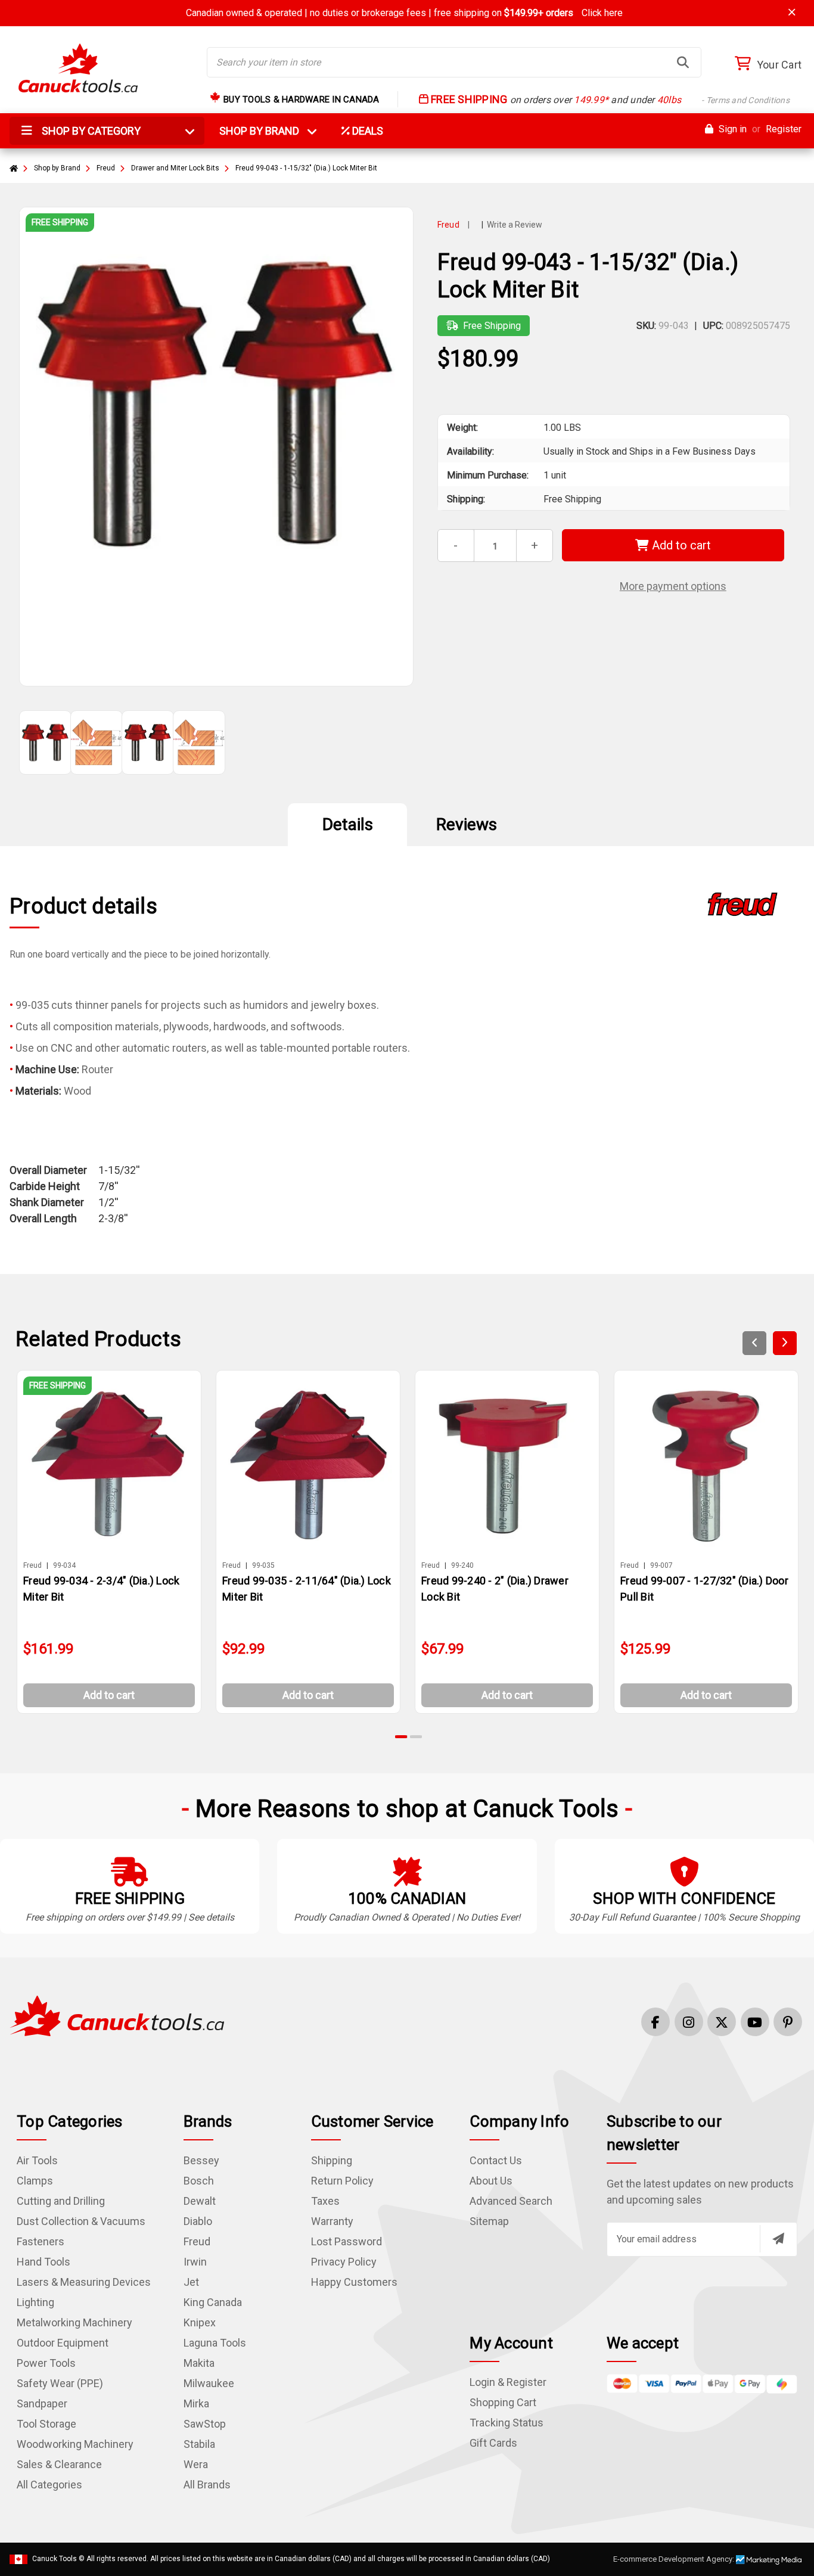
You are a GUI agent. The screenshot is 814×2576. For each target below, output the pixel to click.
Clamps (35, 2181)
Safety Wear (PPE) (60, 2383)
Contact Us (496, 2160)
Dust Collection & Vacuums (81, 2221)
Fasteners (41, 2241)
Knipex (200, 2322)
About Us (491, 2181)
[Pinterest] (788, 2022)
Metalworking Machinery (74, 2322)
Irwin (195, 2262)
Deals (366, 131)
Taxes (325, 2201)
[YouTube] (755, 2022)
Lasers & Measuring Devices (84, 2282)
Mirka (196, 2403)
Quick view (114, 1464)
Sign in (731, 129)
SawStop (205, 2424)
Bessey (201, 2160)
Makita (199, 2363)
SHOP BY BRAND (266, 131)
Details (348, 824)
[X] (722, 2022)
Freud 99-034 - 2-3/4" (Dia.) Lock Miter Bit (101, 1589)
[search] (683, 63)
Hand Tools (44, 2262)
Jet (191, 2282)
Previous (754, 1343)
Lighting (35, 2302)
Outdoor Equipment (63, 2343)
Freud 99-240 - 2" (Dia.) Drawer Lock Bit (495, 1589)
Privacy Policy (344, 2262)
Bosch (199, 2181)
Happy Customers (354, 2282)
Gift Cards (493, 2443)
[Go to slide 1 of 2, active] (402, 1737)
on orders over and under (609, 100)
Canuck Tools (55, 2559)
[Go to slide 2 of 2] (416, 1737)
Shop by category (90, 131)
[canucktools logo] (117, 2015)
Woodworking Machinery (75, 2444)
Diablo (198, 2221)
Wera (196, 2464)
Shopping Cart (503, 2402)
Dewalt (200, 2201)
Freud (197, 2241)
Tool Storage (46, 2424)
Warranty (332, 2221)
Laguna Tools (215, 2343)
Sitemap (489, 2221)
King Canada (213, 2302)
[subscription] (778, 2239)
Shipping (332, 2160)
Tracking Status (507, 2423)
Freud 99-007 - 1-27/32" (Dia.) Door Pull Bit (704, 1589)
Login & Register (508, 2382)
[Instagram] (689, 2022)
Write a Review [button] (515, 225)
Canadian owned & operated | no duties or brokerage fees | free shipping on (404, 13)
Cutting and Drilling (61, 2201)
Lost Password (347, 2241)
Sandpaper (42, 2403)
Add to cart (680, 545)
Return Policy (342, 2181)
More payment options (673, 586)
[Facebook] (655, 2022)
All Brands (207, 2485)
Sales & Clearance (59, 2464)
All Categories (49, 2485)
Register (784, 129)
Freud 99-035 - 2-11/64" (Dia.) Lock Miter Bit (307, 1589)
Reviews (467, 824)
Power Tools (46, 2363)
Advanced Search (511, 2201)
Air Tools (37, 2160)
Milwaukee (209, 2383)
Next (785, 1343)
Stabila (199, 2444)
